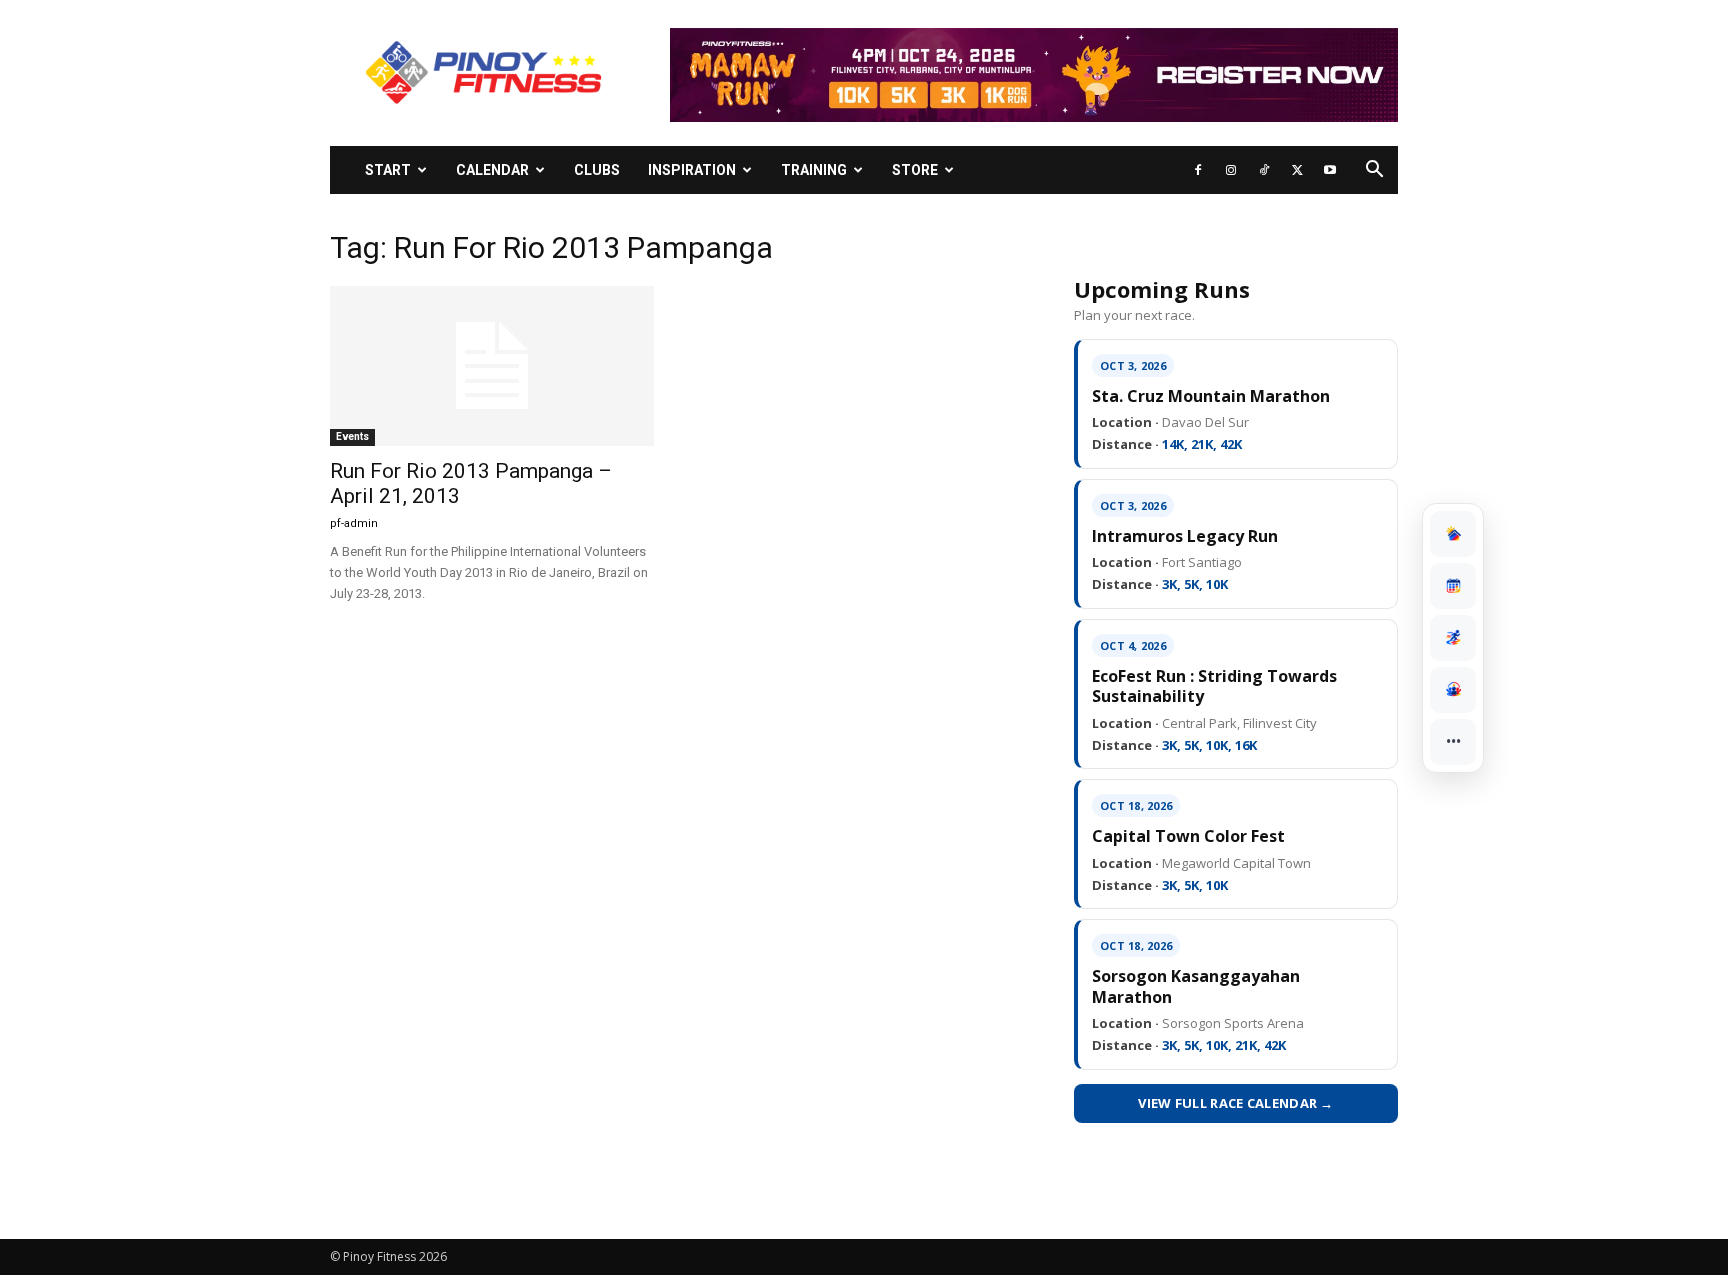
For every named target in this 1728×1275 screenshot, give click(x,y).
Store (915, 170)
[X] (1297, 170)
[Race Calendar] (1453, 586)
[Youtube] (1330, 170)
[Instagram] (1231, 170)
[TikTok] (1264, 170)
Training (814, 170)
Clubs (597, 170)
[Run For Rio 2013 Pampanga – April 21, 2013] (492, 366)
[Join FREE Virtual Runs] (1453, 638)
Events (352, 436)
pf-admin (354, 523)
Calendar (492, 170)
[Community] (1453, 690)
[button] (1374, 171)
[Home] (1453, 534)
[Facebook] (1198, 170)
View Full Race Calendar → (1236, 1103)
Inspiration (692, 170)
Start (388, 170)
